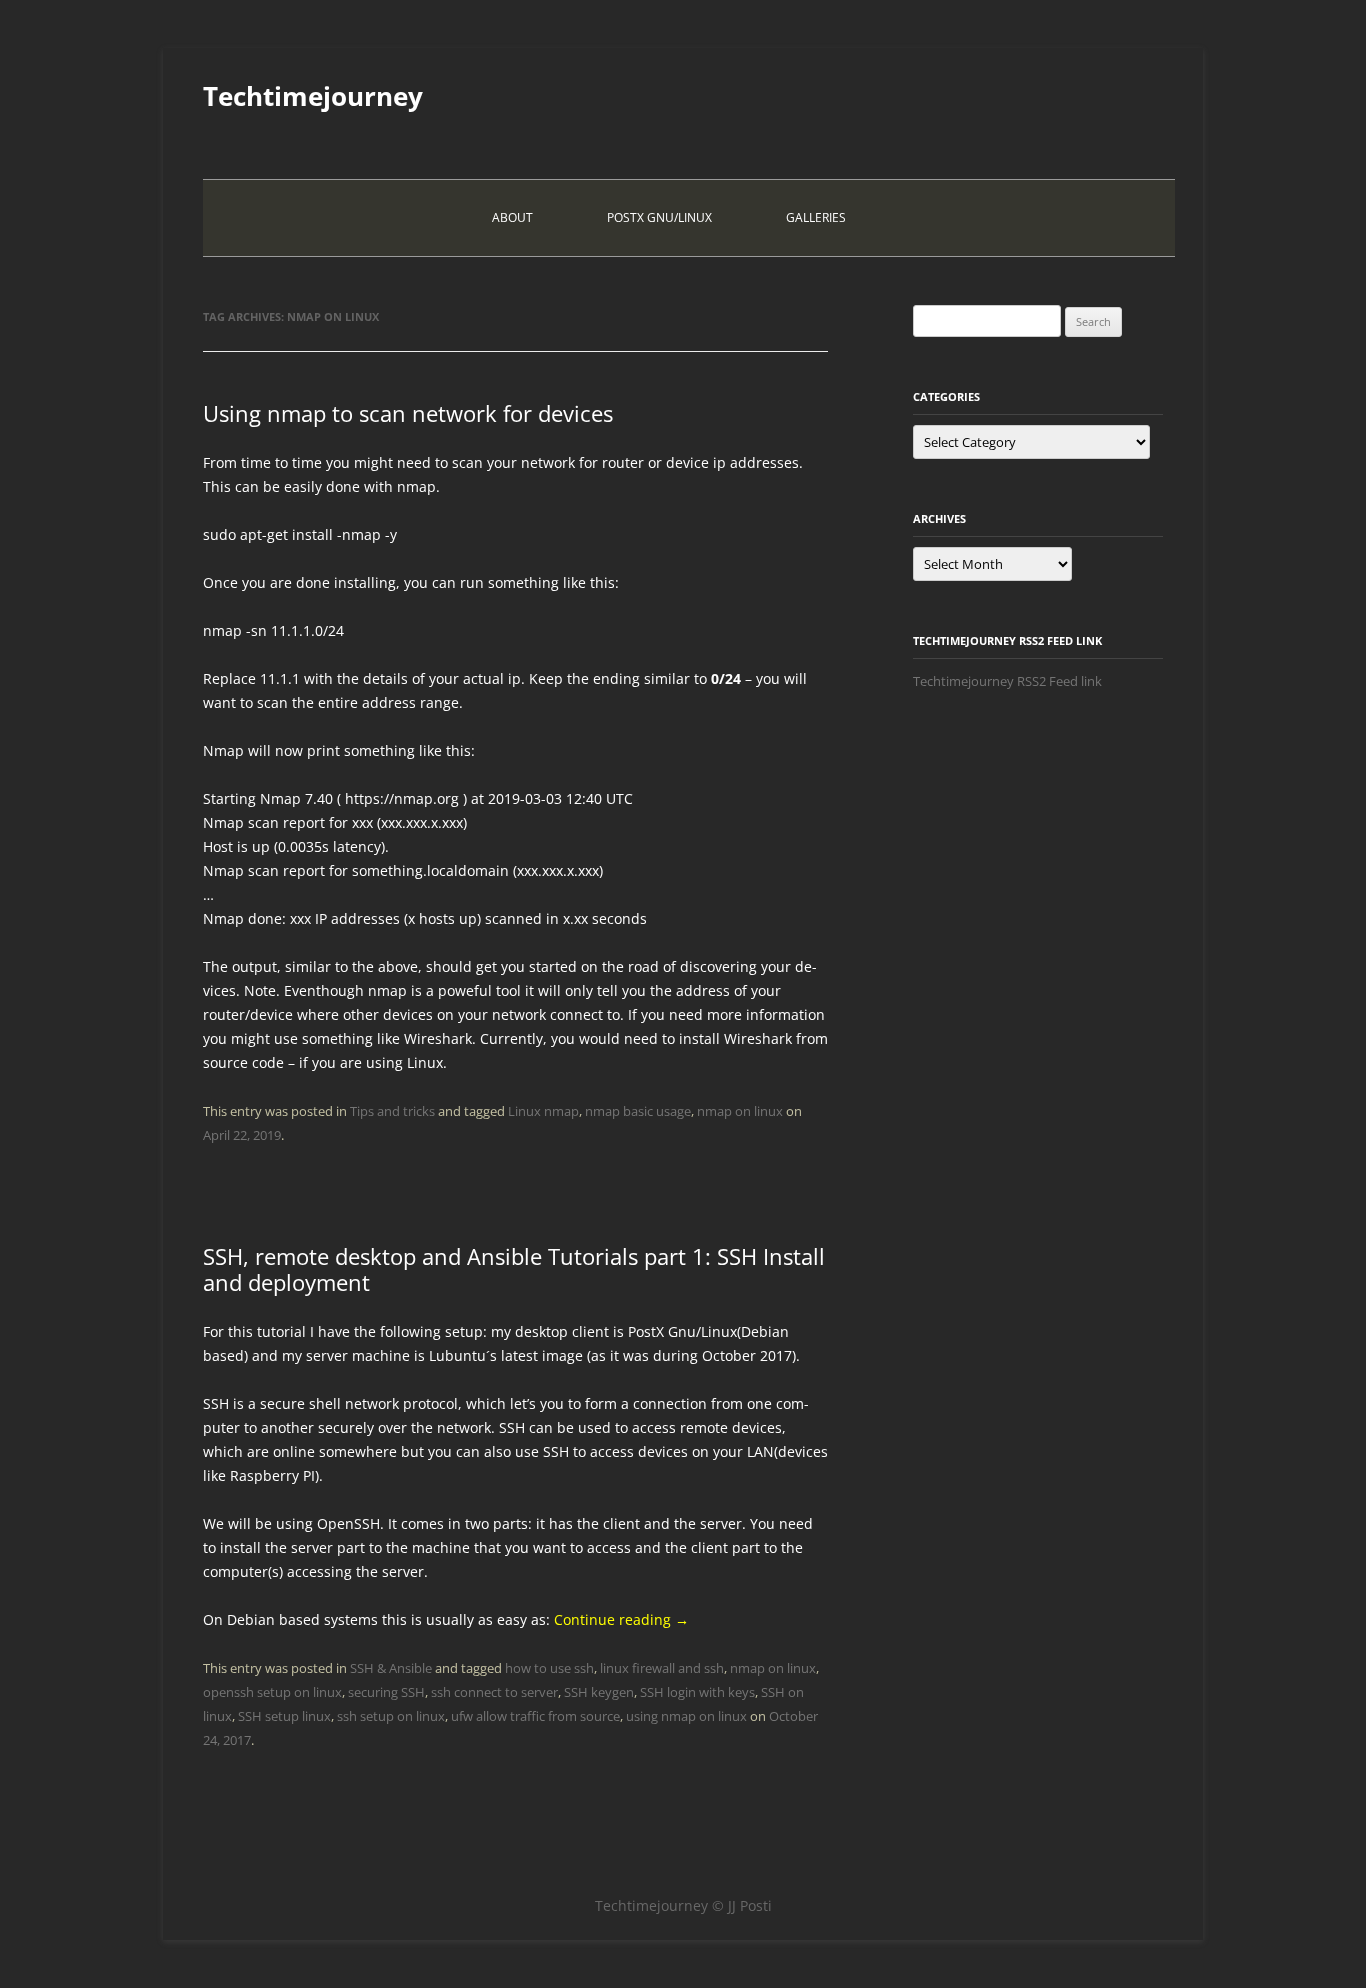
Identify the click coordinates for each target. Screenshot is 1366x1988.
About (512, 217)
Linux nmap (543, 1111)
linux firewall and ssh (662, 1668)
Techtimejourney (313, 96)
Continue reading (621, 1619)
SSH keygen (599, 1692)
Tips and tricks (392, 1111)
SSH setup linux (284, 1716)
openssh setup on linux (272, 1692)
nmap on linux (740, 1111)
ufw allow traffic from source (535, 1716)
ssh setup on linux (391, 1716)
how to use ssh (549, 1668)
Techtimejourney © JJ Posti (683, 1905)
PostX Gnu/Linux (659, 217)
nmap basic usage (638, 1111)
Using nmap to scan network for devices (408, 413)
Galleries (816, 217)
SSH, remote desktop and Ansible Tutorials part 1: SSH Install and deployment (514, 1269)
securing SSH (386, 1692)
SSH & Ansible (391, 1668)
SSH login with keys (697, 1692)
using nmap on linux (686, 1716)
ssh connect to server (494, 1692)
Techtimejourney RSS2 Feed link (1007, 681)
